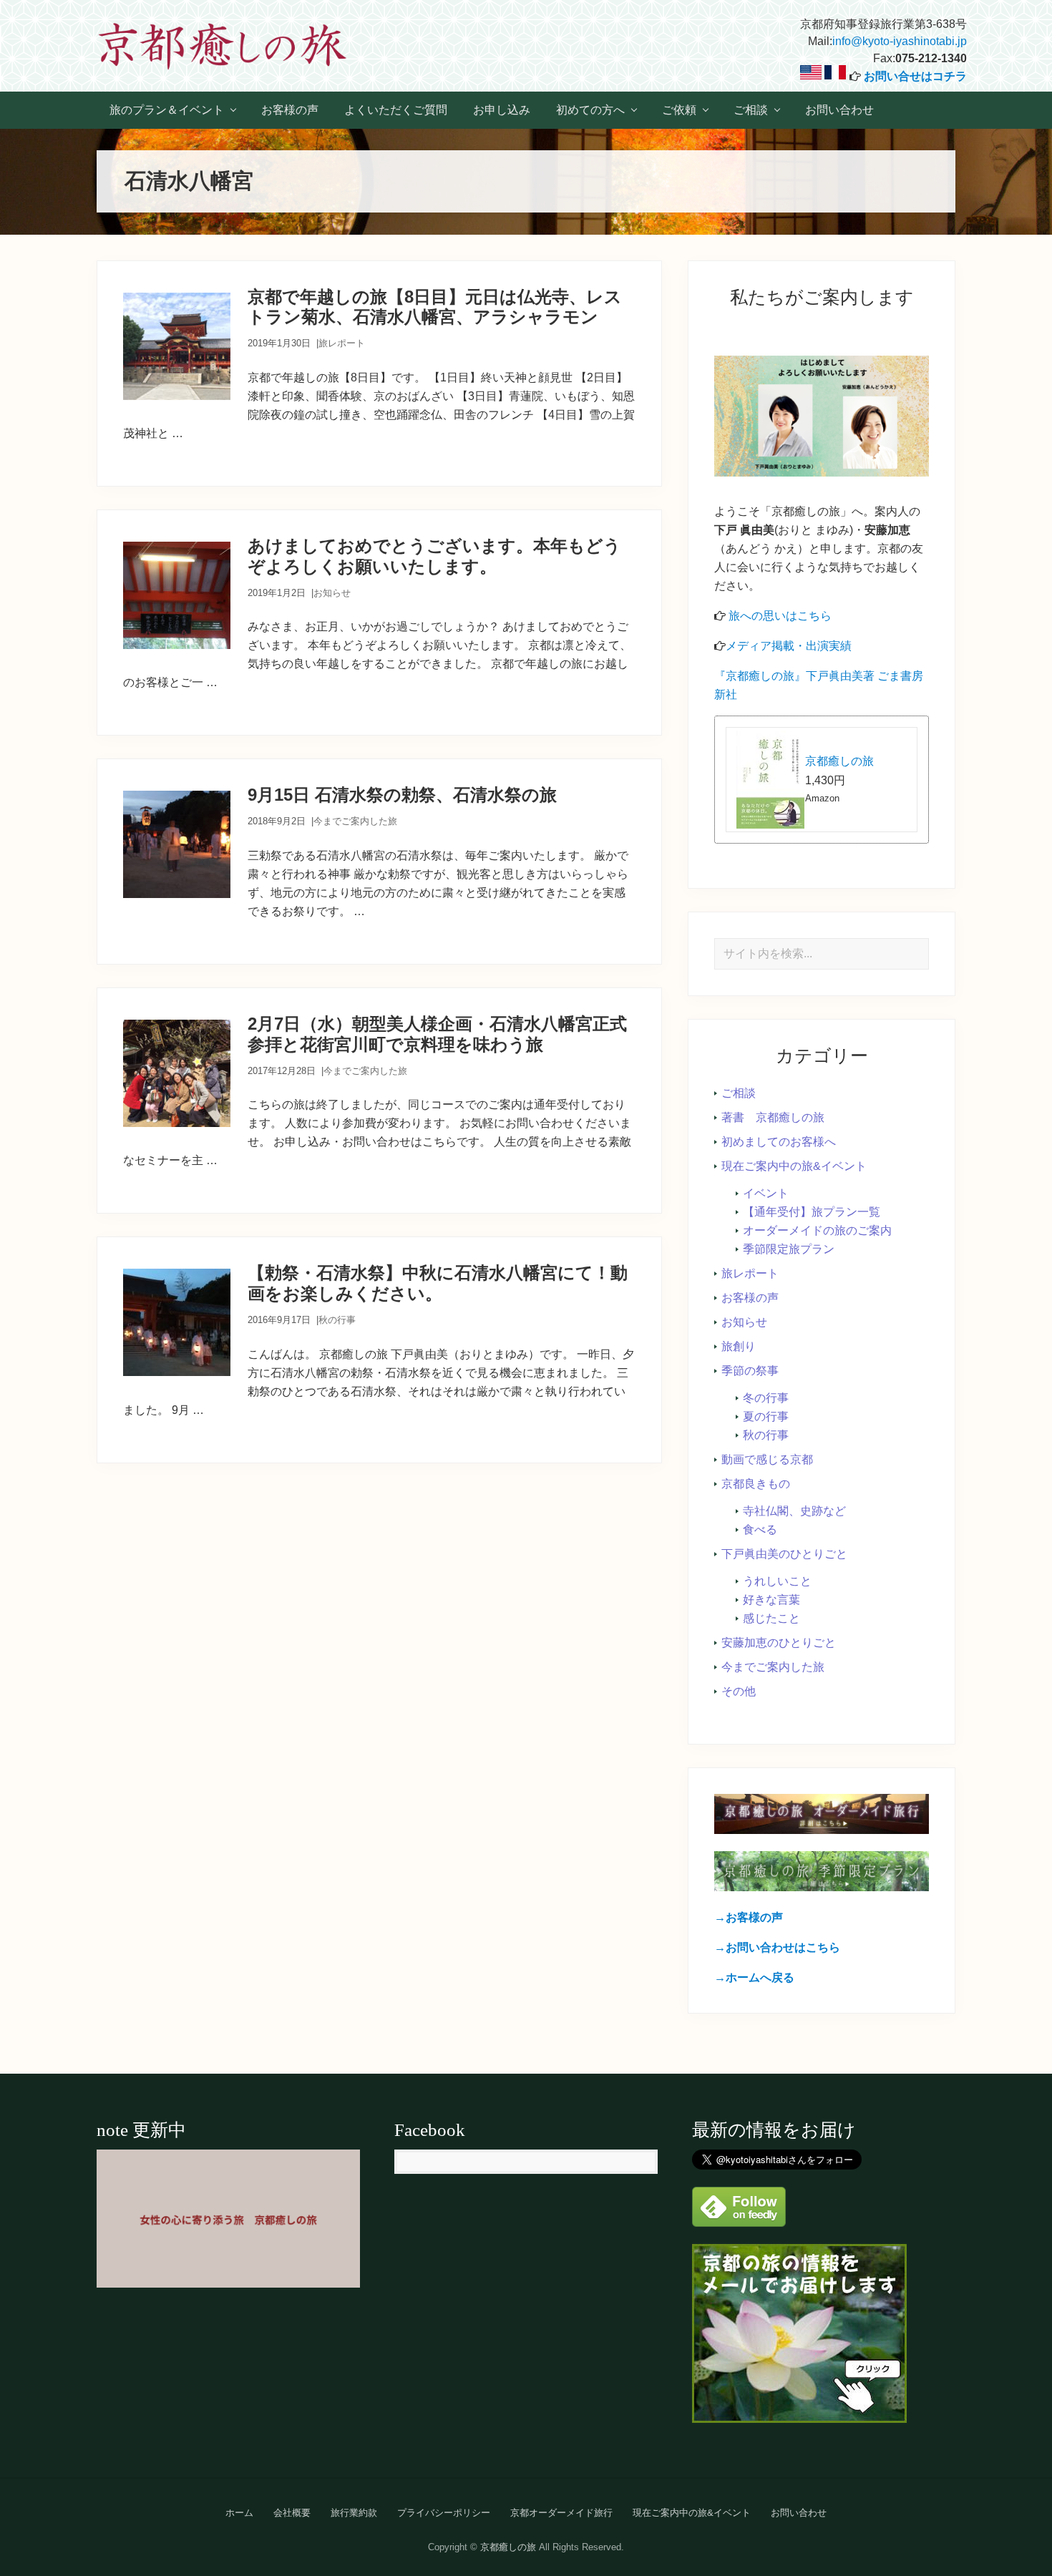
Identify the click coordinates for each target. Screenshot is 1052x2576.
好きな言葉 (771, 1600)
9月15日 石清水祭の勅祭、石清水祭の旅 (402, 795)
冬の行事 (766, 1398)
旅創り (739, 1346)
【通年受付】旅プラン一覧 (812, 1212)
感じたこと (771, 1618)
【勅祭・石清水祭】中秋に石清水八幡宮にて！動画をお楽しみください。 (438, 1283)
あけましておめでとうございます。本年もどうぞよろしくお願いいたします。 (434, 556)
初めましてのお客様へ (779, 1142)
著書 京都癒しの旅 (773, 1117)
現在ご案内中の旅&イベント (794, 1166)
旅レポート (342, 343)
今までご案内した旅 (355, 821)
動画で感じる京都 (767, 1459)
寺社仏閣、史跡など (794, 1511)
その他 (739, 1691)
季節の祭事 (750, 1371)
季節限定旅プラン (789, 1249)
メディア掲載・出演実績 (789, 646)
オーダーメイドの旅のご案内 (817, 1230)
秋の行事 (337, 1320)
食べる (760, 1529)
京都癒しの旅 (839, 761)
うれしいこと (777, 1581)
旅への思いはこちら (780, 616)
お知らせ (332, 593)
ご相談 (739, 1093)
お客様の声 (750, 1298)
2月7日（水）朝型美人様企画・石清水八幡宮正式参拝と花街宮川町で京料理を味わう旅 (437, 1034)
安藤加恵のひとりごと (779, 1643)
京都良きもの (756, 1484)
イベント (766, 1193)
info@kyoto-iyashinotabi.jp (900, 41)
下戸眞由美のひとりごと (784, 1554)
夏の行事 (766, 1416)
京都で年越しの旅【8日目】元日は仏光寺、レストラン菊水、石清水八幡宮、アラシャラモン (435, 307)
